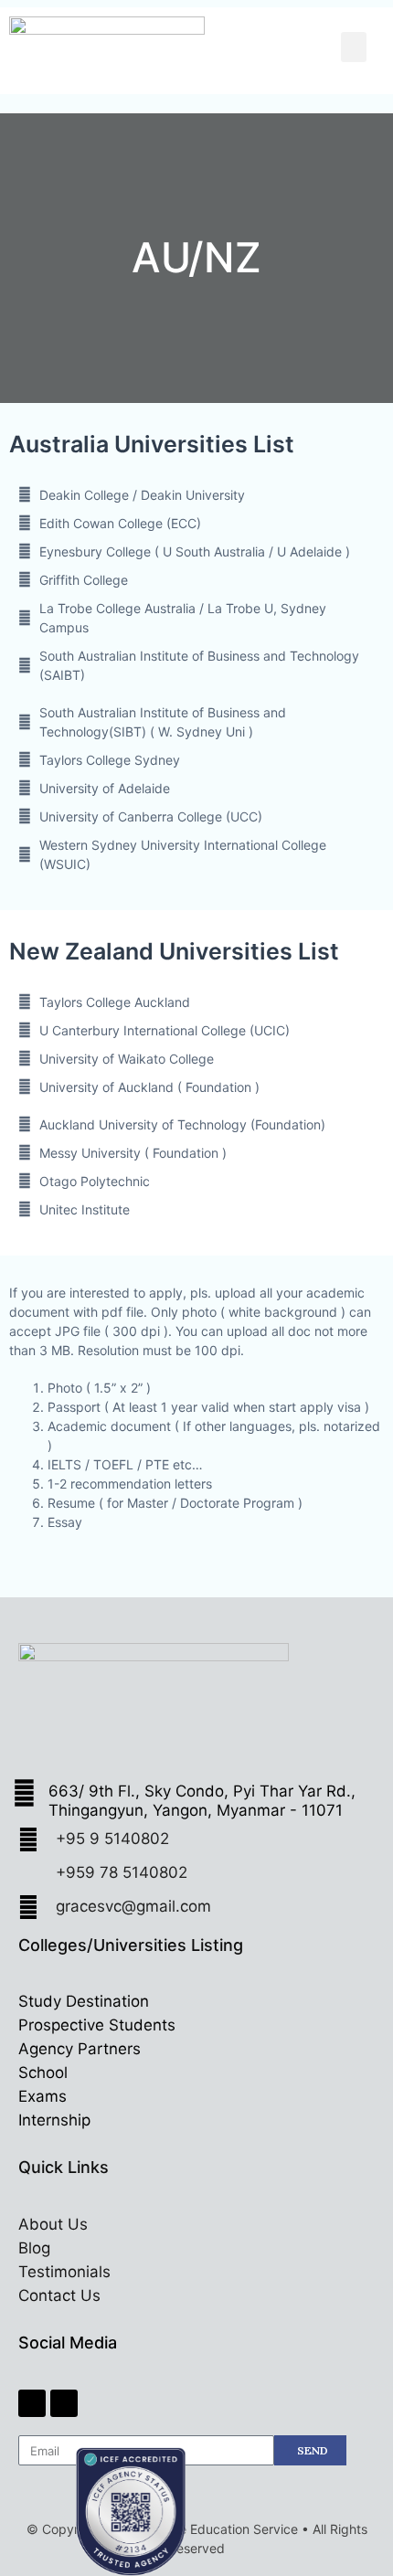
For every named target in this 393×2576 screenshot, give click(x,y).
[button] (354, 47)
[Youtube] (64, 2403)
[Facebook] (32, 2403)
